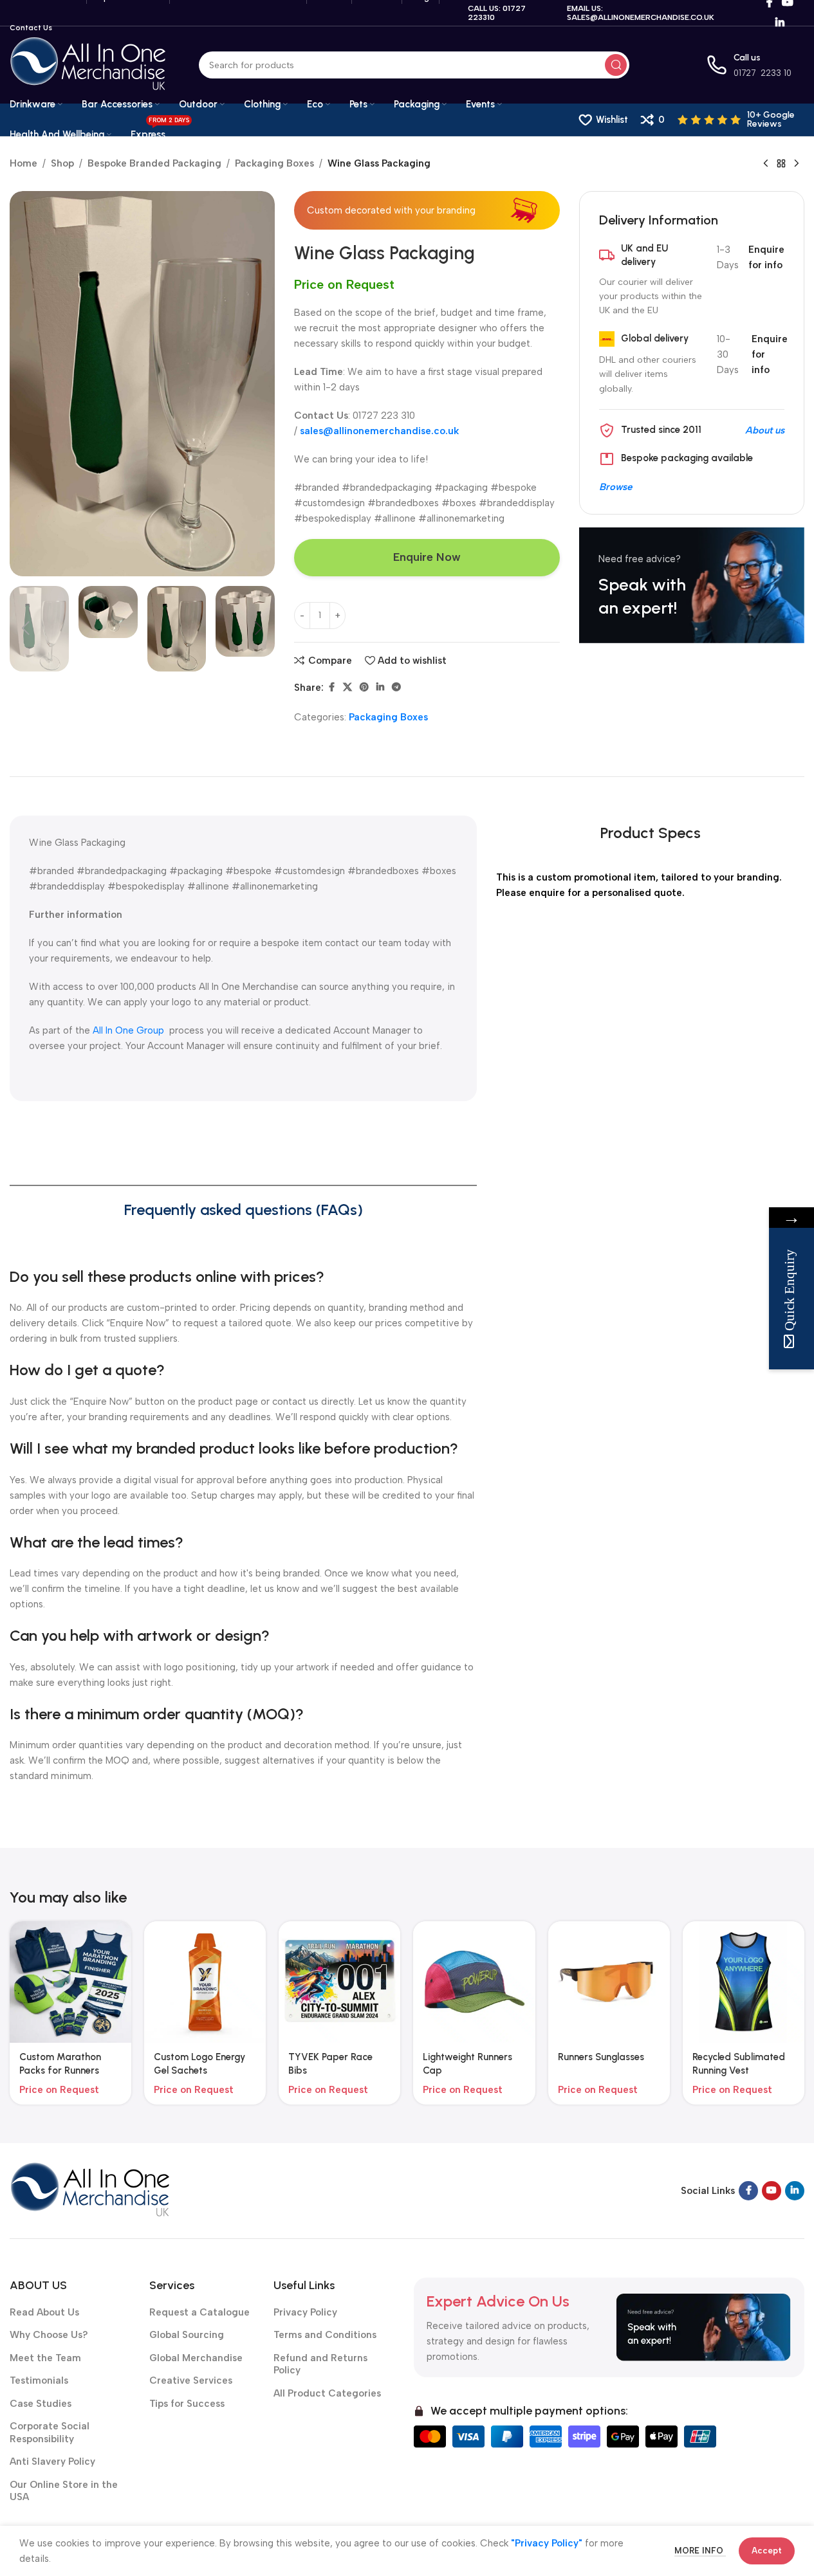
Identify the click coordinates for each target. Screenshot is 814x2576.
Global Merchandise (196, 2358)
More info (700, 2551)
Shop (62, 163)
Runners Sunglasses (601, 2057)
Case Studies (41, 2404)
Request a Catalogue (199, 2312)
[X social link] (347, 688)
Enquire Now (427, 557)
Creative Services (191, 2380)
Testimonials (39, 2380)
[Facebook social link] (331, 688)
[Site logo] (88, 64)
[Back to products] (781, 164)
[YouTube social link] (772, 2191)
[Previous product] (766, 164)
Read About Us (44, 2312)
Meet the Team (45, 2358)
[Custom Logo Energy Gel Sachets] (205, 1982)
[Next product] (797, 164)
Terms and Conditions (325, 2335)
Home (23, 163)
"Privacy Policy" (547, 2543)
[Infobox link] (741, 120)
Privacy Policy (305, 2312)
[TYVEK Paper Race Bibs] (339, 1982)
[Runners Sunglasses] (609, 1982)
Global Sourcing (187, 2335)
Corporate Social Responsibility (50, 2433)
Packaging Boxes (274, 163)
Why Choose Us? (49, 2335)
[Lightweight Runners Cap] (474, 1982)
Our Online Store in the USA (64, 2491)
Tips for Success (187, 2404)
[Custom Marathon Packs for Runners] (70, 1982)
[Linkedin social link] (780, 23)
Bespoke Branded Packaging (154, 163)
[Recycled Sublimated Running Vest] (744, 1982)
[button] (26, 628)
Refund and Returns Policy (320, 2364)
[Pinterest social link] (364, 688)
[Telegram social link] (396, 688)
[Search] (616, 65)
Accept (767, 2551)
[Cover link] (692, 585)
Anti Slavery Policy (52, 2462)
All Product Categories (327, 2393)
